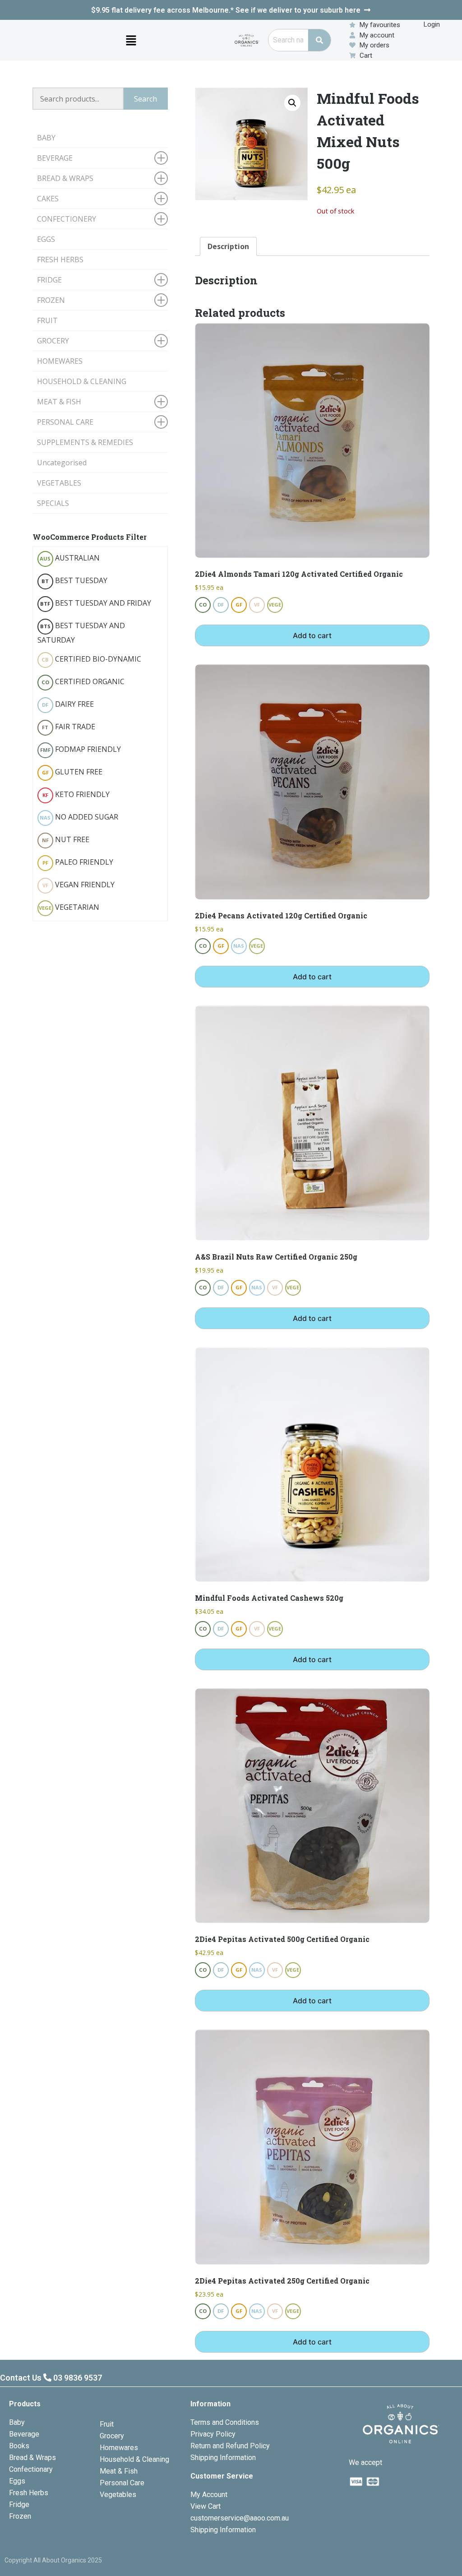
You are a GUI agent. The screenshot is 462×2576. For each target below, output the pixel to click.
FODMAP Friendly (81, 749)
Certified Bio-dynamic (91, 659)
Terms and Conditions (225, 2422)
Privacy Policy (213, 2434)
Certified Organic (83, 681)
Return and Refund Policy (230, 2446)
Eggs (17, 2481)
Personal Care (122, 2483)
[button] (131, 40)
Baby (17, 2422)
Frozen (20, 2516)
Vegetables (118, 2495)
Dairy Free (68, 704)
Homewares (119, 2448)
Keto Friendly (76, 794)
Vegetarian (69, 907)
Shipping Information (223, 2458)
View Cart (206, 2506)
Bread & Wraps (32, 2458)
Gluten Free (72, 772)
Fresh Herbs (29, 2493)
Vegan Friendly (79, 885)
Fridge (19, 2504)
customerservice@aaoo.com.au (240, 2518)
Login (432, 24)
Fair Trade (69, 727)
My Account (209, 2495)
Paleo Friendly (78, 862)
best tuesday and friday (96, 603)
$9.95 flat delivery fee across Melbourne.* (226, 10)
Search (146, 99)
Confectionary (31, 2469)
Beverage (24, 2434)
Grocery (112, 2436)
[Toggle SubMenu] (161, 158)
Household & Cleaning (134, 2459)
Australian (70, 558)
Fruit (107, 2424)
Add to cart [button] (312, 635)
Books (19, 2446)
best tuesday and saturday (81, 633)
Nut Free (66, 839)
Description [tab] (228, 246)
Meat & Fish (119, 2471)
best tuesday (74, 580)
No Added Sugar (79, 817)
